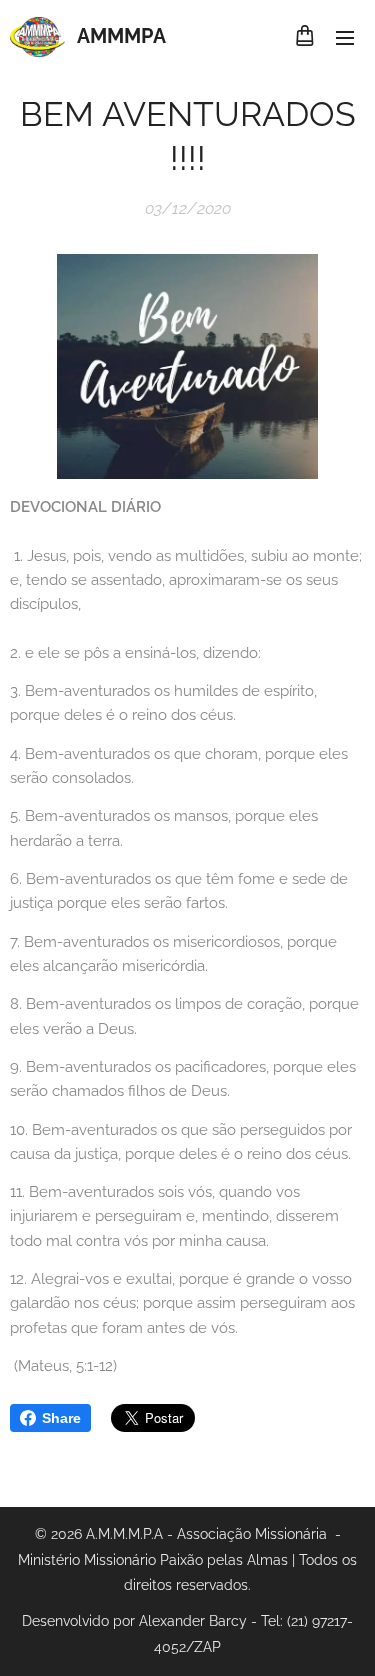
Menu (345, 37)
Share (61, 1418)
